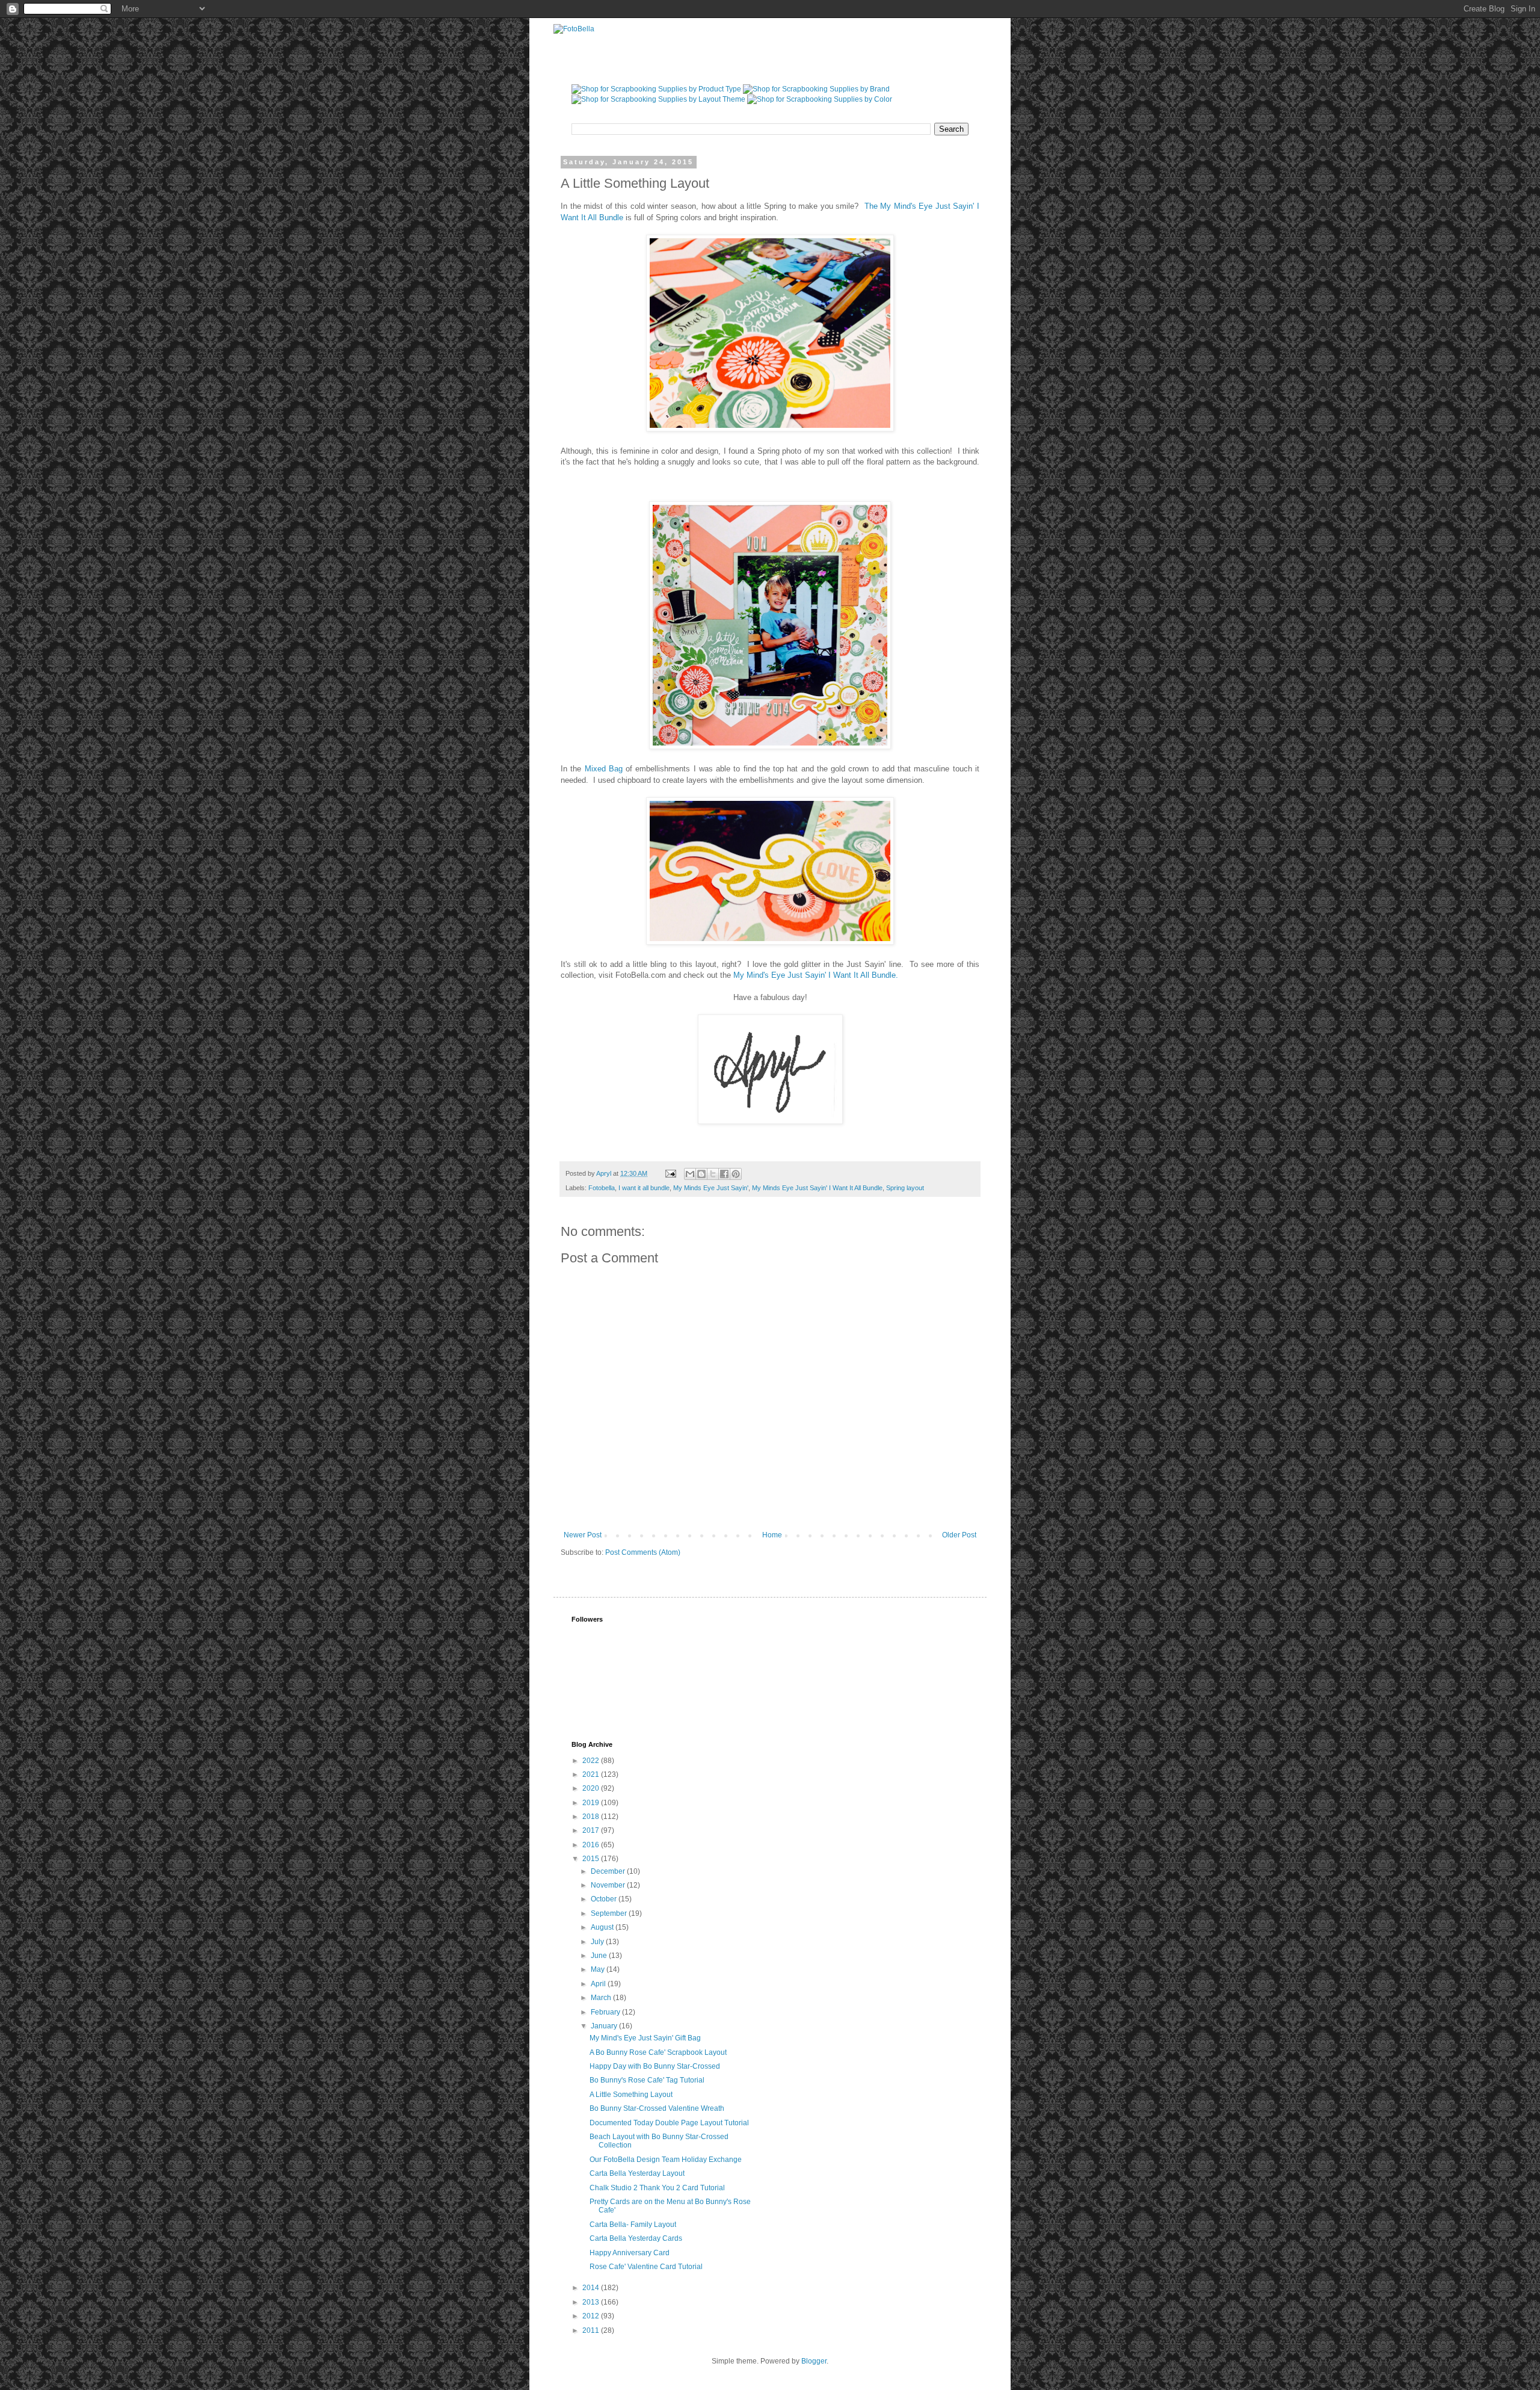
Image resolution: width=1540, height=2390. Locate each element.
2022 (592, 1761)
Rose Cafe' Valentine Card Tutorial (646, 2267)
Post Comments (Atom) (643, 1552)
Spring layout (905, 1188)
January (605, 2026)
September (610, 1913)
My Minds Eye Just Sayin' (711, 1188)
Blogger (814, 2361)
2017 (592, 1830)
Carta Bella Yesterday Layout (637, 2173)
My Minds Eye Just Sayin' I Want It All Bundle (817, 1188)
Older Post (959, 1535)
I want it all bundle (644, 1188)
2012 (592, 2316)
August (603, 1927)
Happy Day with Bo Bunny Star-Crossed (655, 2066)
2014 (592, 2288)
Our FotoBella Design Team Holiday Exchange (666, 2160)
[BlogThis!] (701, 1174)
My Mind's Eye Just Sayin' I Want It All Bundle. (818, 975)
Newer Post (583, 1535)
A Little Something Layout (631, 2095)
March (602, 1998)
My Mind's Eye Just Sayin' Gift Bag (645, 2038)
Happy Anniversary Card (630, 2253)
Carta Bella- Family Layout (633, 2225)
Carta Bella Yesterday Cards (636, 2238)
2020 (592, 1788)
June (600, 1956)
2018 (592, 1817)
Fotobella (602, 1188)
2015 (592, 1859)
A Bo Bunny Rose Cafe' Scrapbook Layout (658, 2052)
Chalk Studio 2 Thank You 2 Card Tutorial (657, 2188)
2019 (592, 1803)
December (609, 1871)
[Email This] (690, 1174)
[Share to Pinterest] (736, 1174)
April (599, 1984)
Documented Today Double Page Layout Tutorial (669, 2123)
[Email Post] (670, 1173)
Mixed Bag (604, 769)
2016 (592, 1845)
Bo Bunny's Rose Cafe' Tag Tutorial (647, 2080)
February (606, 2012)
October (605, 1899)
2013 (592, 2302)
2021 (592, 1774)
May (599, 1969)
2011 (592, 2330)
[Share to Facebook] (724, 1174)
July (598, 1942)
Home (772, 1535)
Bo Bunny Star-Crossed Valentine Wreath (657, 2108)
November (609, 1885)
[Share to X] (713, 1174)
